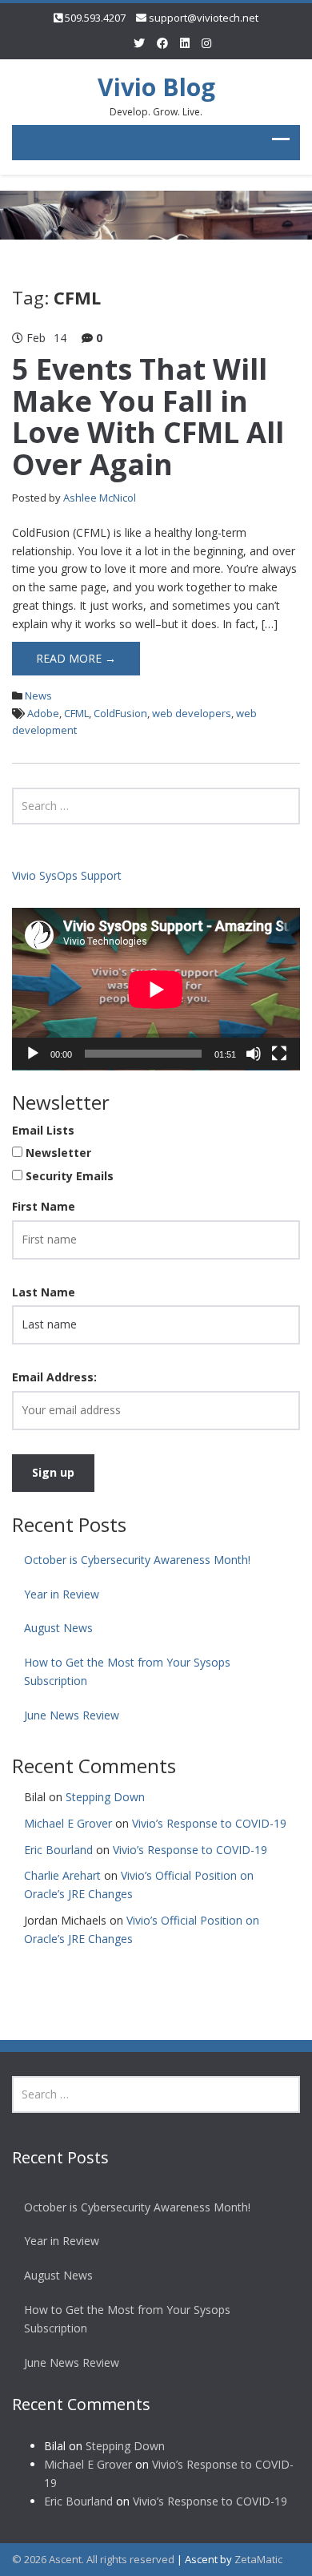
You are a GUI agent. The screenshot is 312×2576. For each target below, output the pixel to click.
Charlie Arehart (62, 1875)
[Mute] (254, 1054)
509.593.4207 (95, 18)
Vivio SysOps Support (67, 875)
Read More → (76, 658)
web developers (192, 713)
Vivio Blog (156, 87)
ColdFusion (120, 713)
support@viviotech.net (204, 18)
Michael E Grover (68, 1823)
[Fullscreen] (279, 1054)
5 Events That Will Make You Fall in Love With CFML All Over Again (148, 417)
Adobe (43, 713)
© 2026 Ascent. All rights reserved (93, 2559)
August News (58, 1628)
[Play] (33, 1054)
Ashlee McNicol (100, 498)
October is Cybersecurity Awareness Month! (140, 1560)
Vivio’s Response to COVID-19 (209, 1823)
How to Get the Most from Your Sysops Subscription (127, 1671)
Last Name (44, 1292)
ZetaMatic (258, 2559)
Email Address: (54, 1377)
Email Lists (43, 1130)
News (38, 695)
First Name (44, 1206)
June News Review (72, 1715)
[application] (156, 989)
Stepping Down (105, 1797)
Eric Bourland (58, 1850)
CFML (76, 713)
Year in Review (62, 1594)
